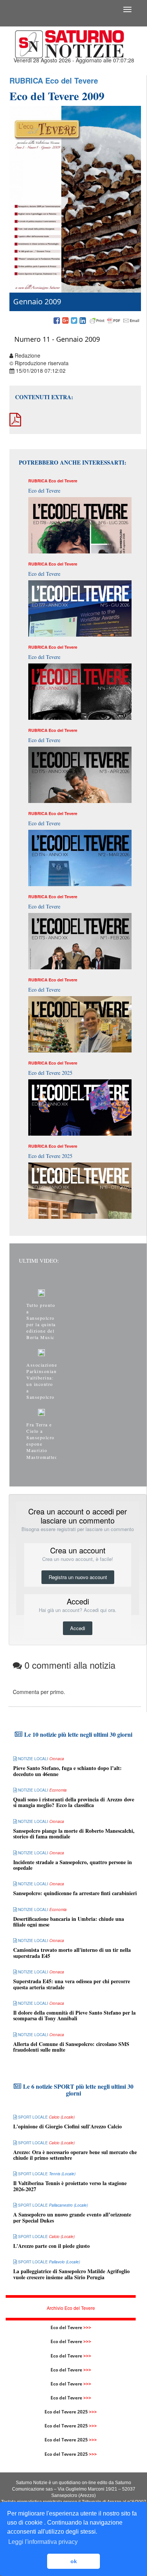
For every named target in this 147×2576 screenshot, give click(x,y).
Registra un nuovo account (78, 1577)
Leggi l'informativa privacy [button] (43, 2542)
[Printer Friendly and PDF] (115, 321)
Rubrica (26, 80)
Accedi (78, 1628)
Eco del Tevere (72, 80)
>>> (87, 2327)
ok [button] (74, 2561)
